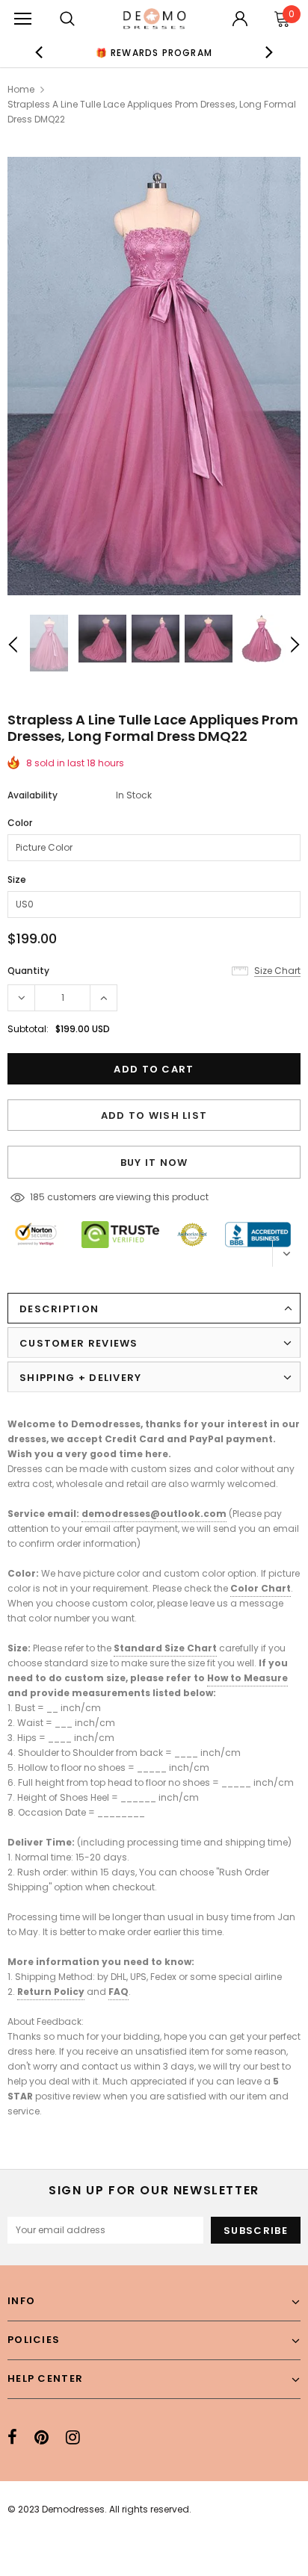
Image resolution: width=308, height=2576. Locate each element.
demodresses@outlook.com (154, 1514)
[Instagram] (73, 2437)
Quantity (28, 971)
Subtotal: (28, 1029)
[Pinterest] (41, 2437)
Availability (33, 795)
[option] (154, 52)
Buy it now (154, 1163)
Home (21, 89)
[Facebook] (12, 2437)
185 (37, 1197)
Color (20, 823)
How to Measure (247, 1678)
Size (17, 879)
